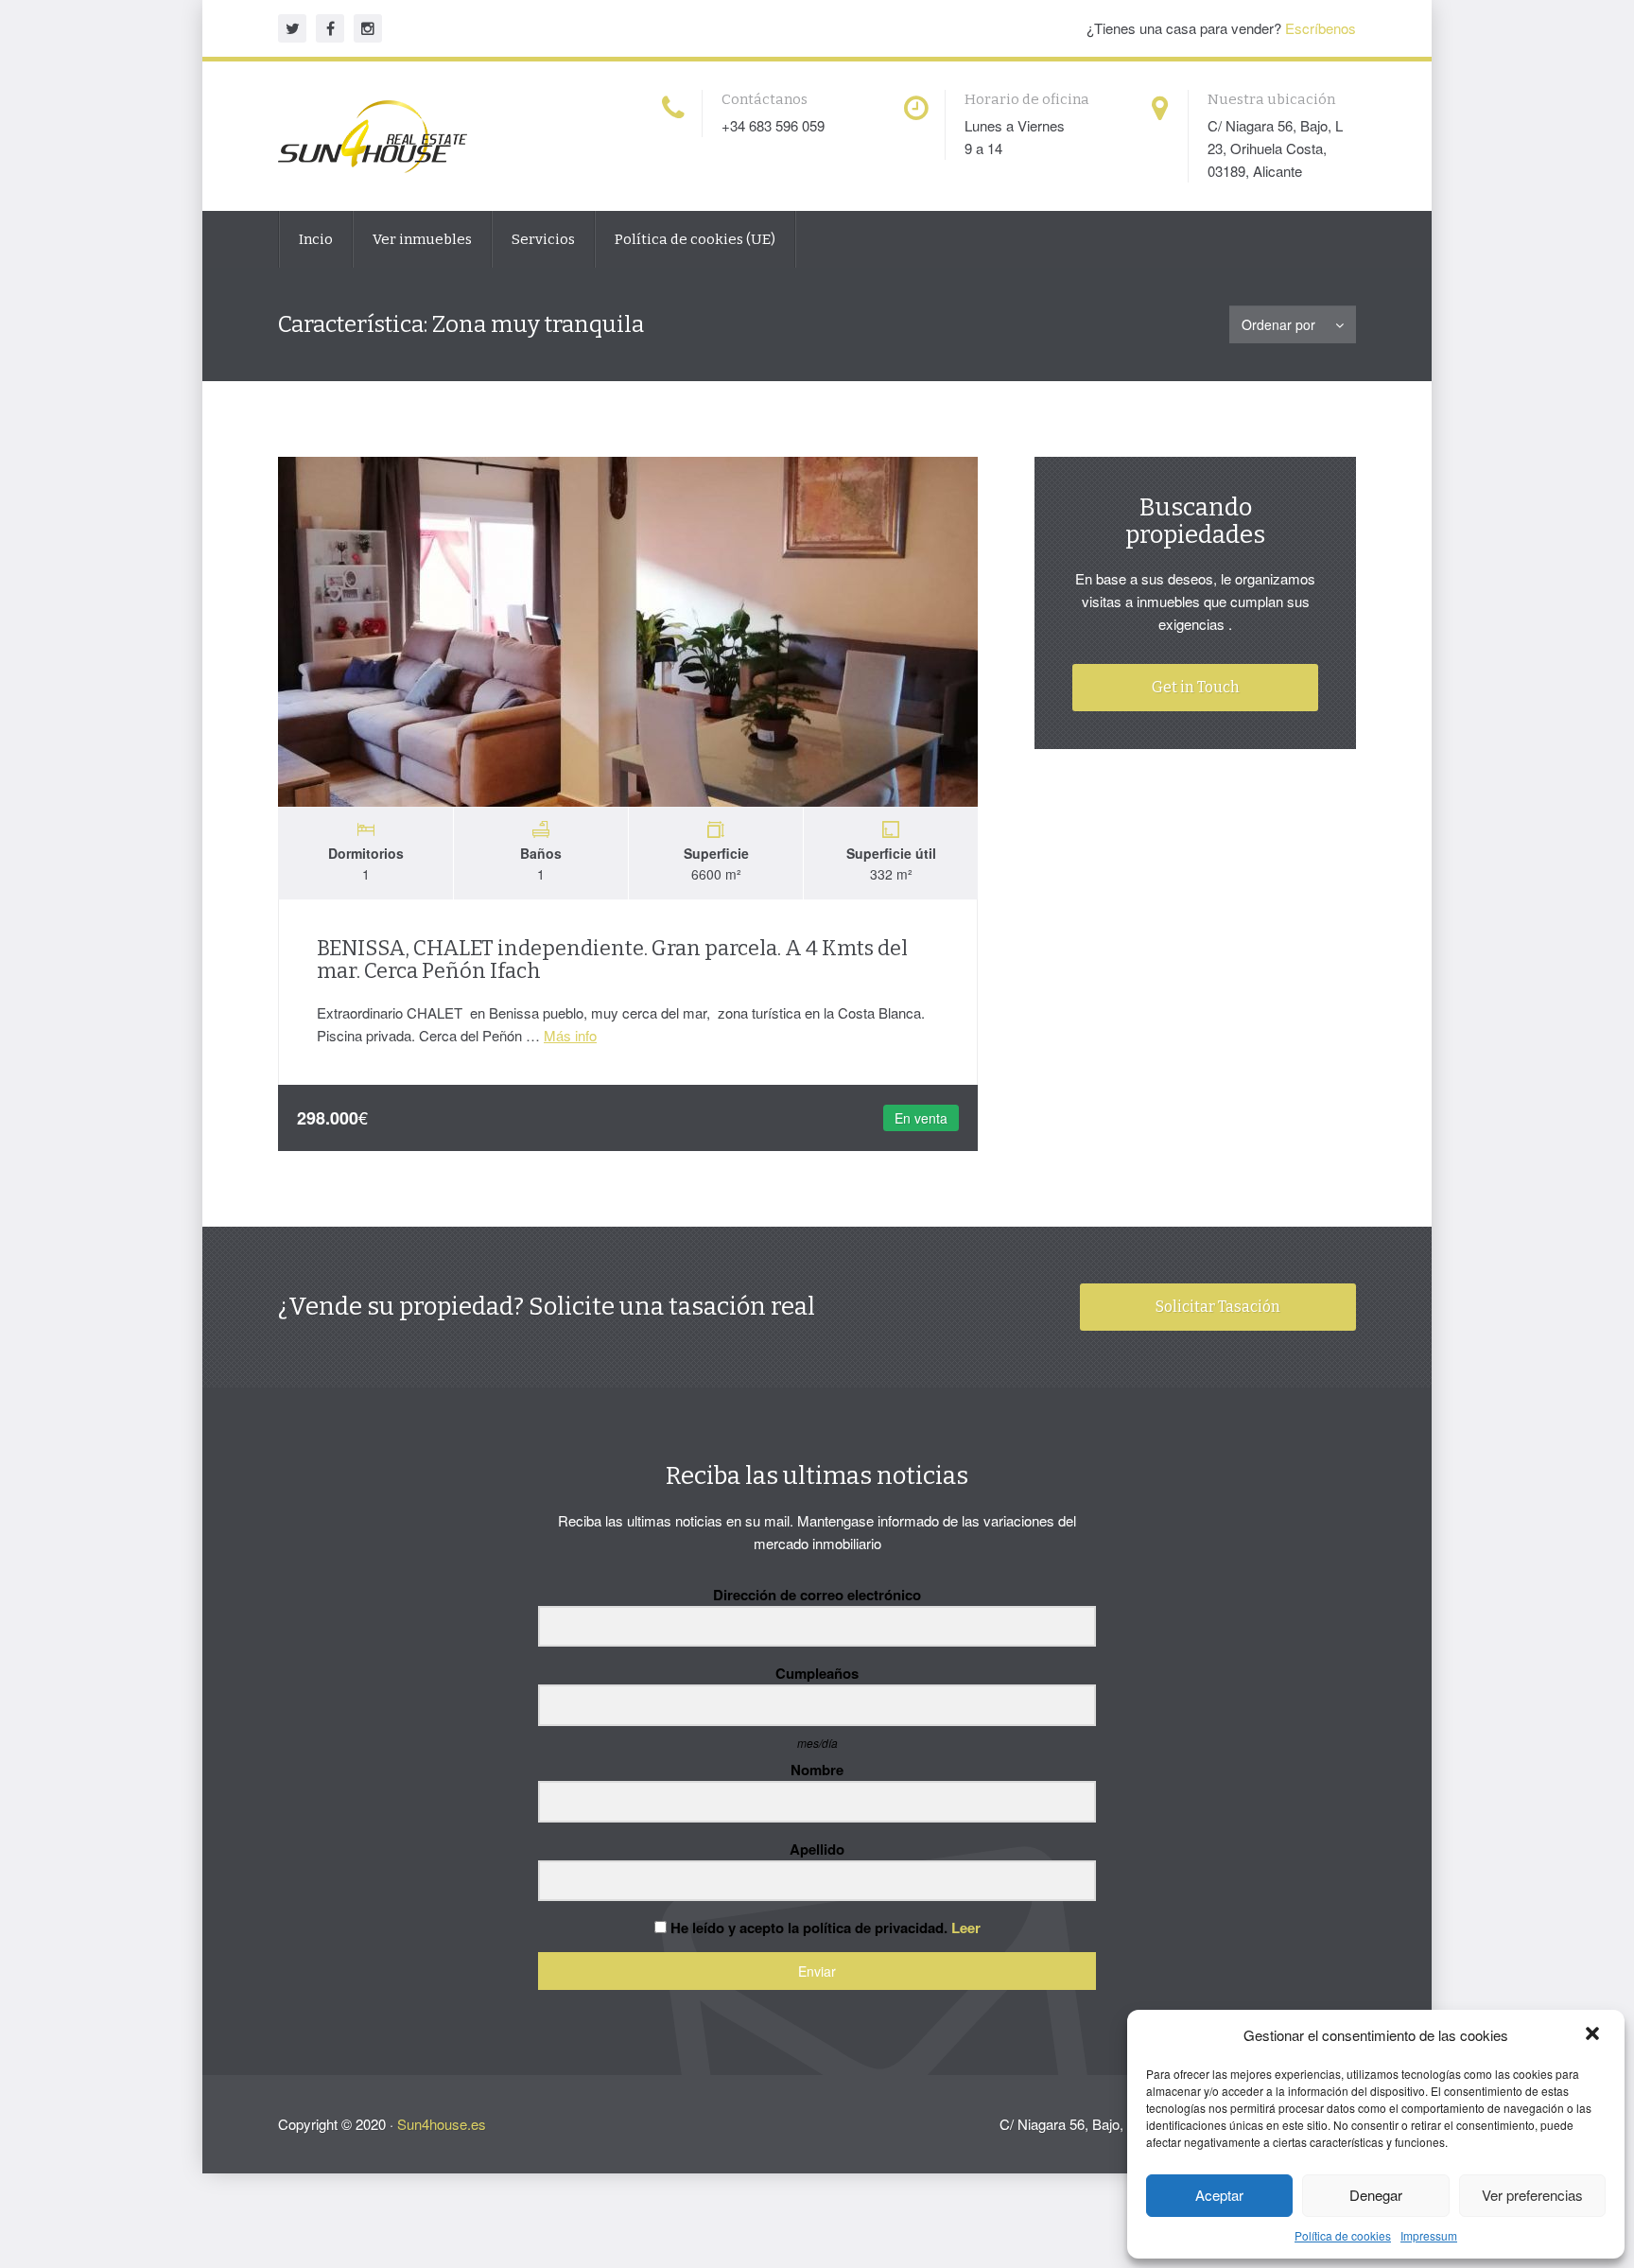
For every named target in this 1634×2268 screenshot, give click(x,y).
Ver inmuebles (422, 239)
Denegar (1376, 2195)
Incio (316, 239)
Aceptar (1219, 2195)
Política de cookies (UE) (695, 239)
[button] (1594, 2035)
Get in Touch (1196, 687)
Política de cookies (1343, 2235)
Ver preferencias (1532, 2195)
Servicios (543, 239)
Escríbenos (1321, 28)
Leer (966, 1928)
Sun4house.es (442, 2124)
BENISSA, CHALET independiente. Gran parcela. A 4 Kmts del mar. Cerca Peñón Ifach (612, 960)
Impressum (1429, 2235)
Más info (570, 1035)
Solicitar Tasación (1218, 1307)
